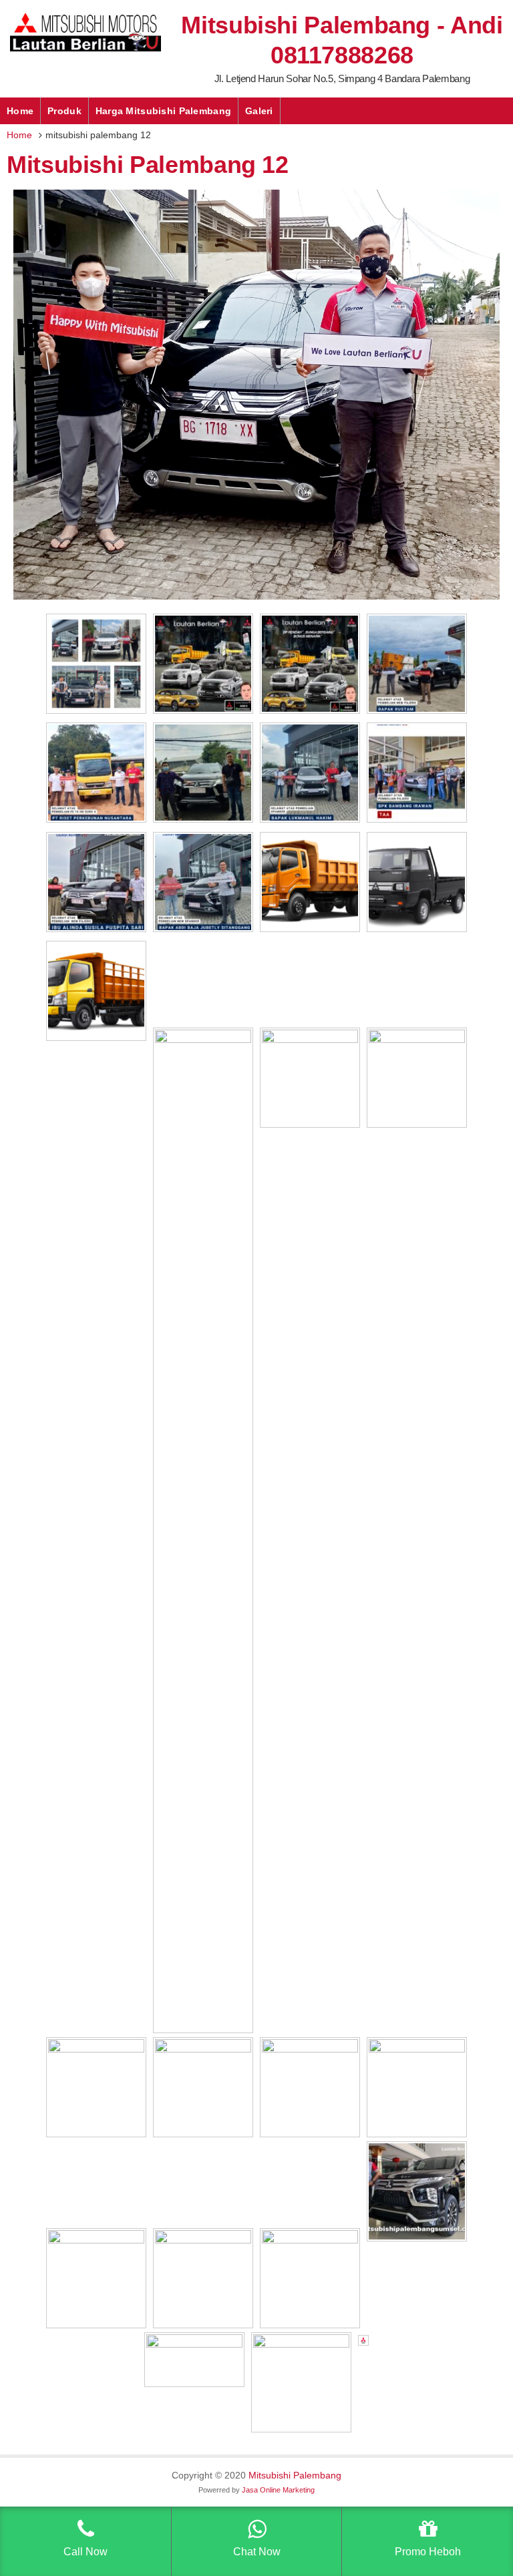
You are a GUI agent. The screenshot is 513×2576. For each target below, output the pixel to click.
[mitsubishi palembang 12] (256, 596)
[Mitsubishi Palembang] (85, 48)
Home (20, 111)
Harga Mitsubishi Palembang (163, 111)
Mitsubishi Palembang (295, 2475)
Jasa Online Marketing (278, 2490)
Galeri (259, 111)
